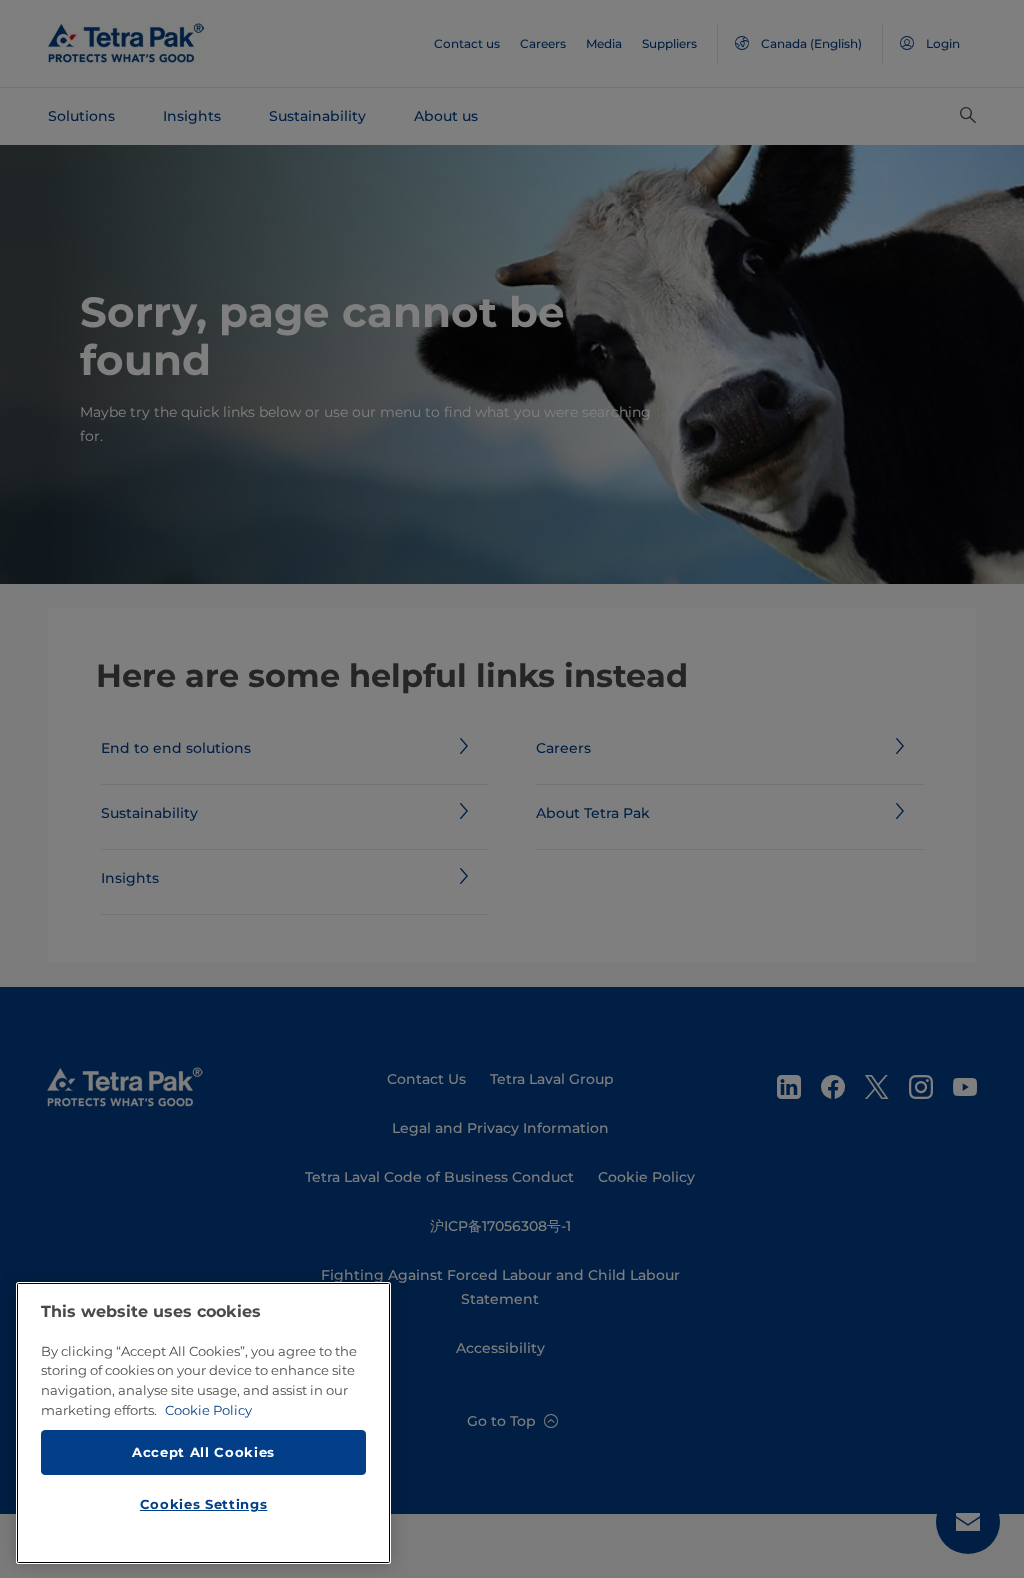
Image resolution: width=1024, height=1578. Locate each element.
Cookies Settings (204, 1504)
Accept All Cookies (203, 1452)
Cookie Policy (208, 1410)
